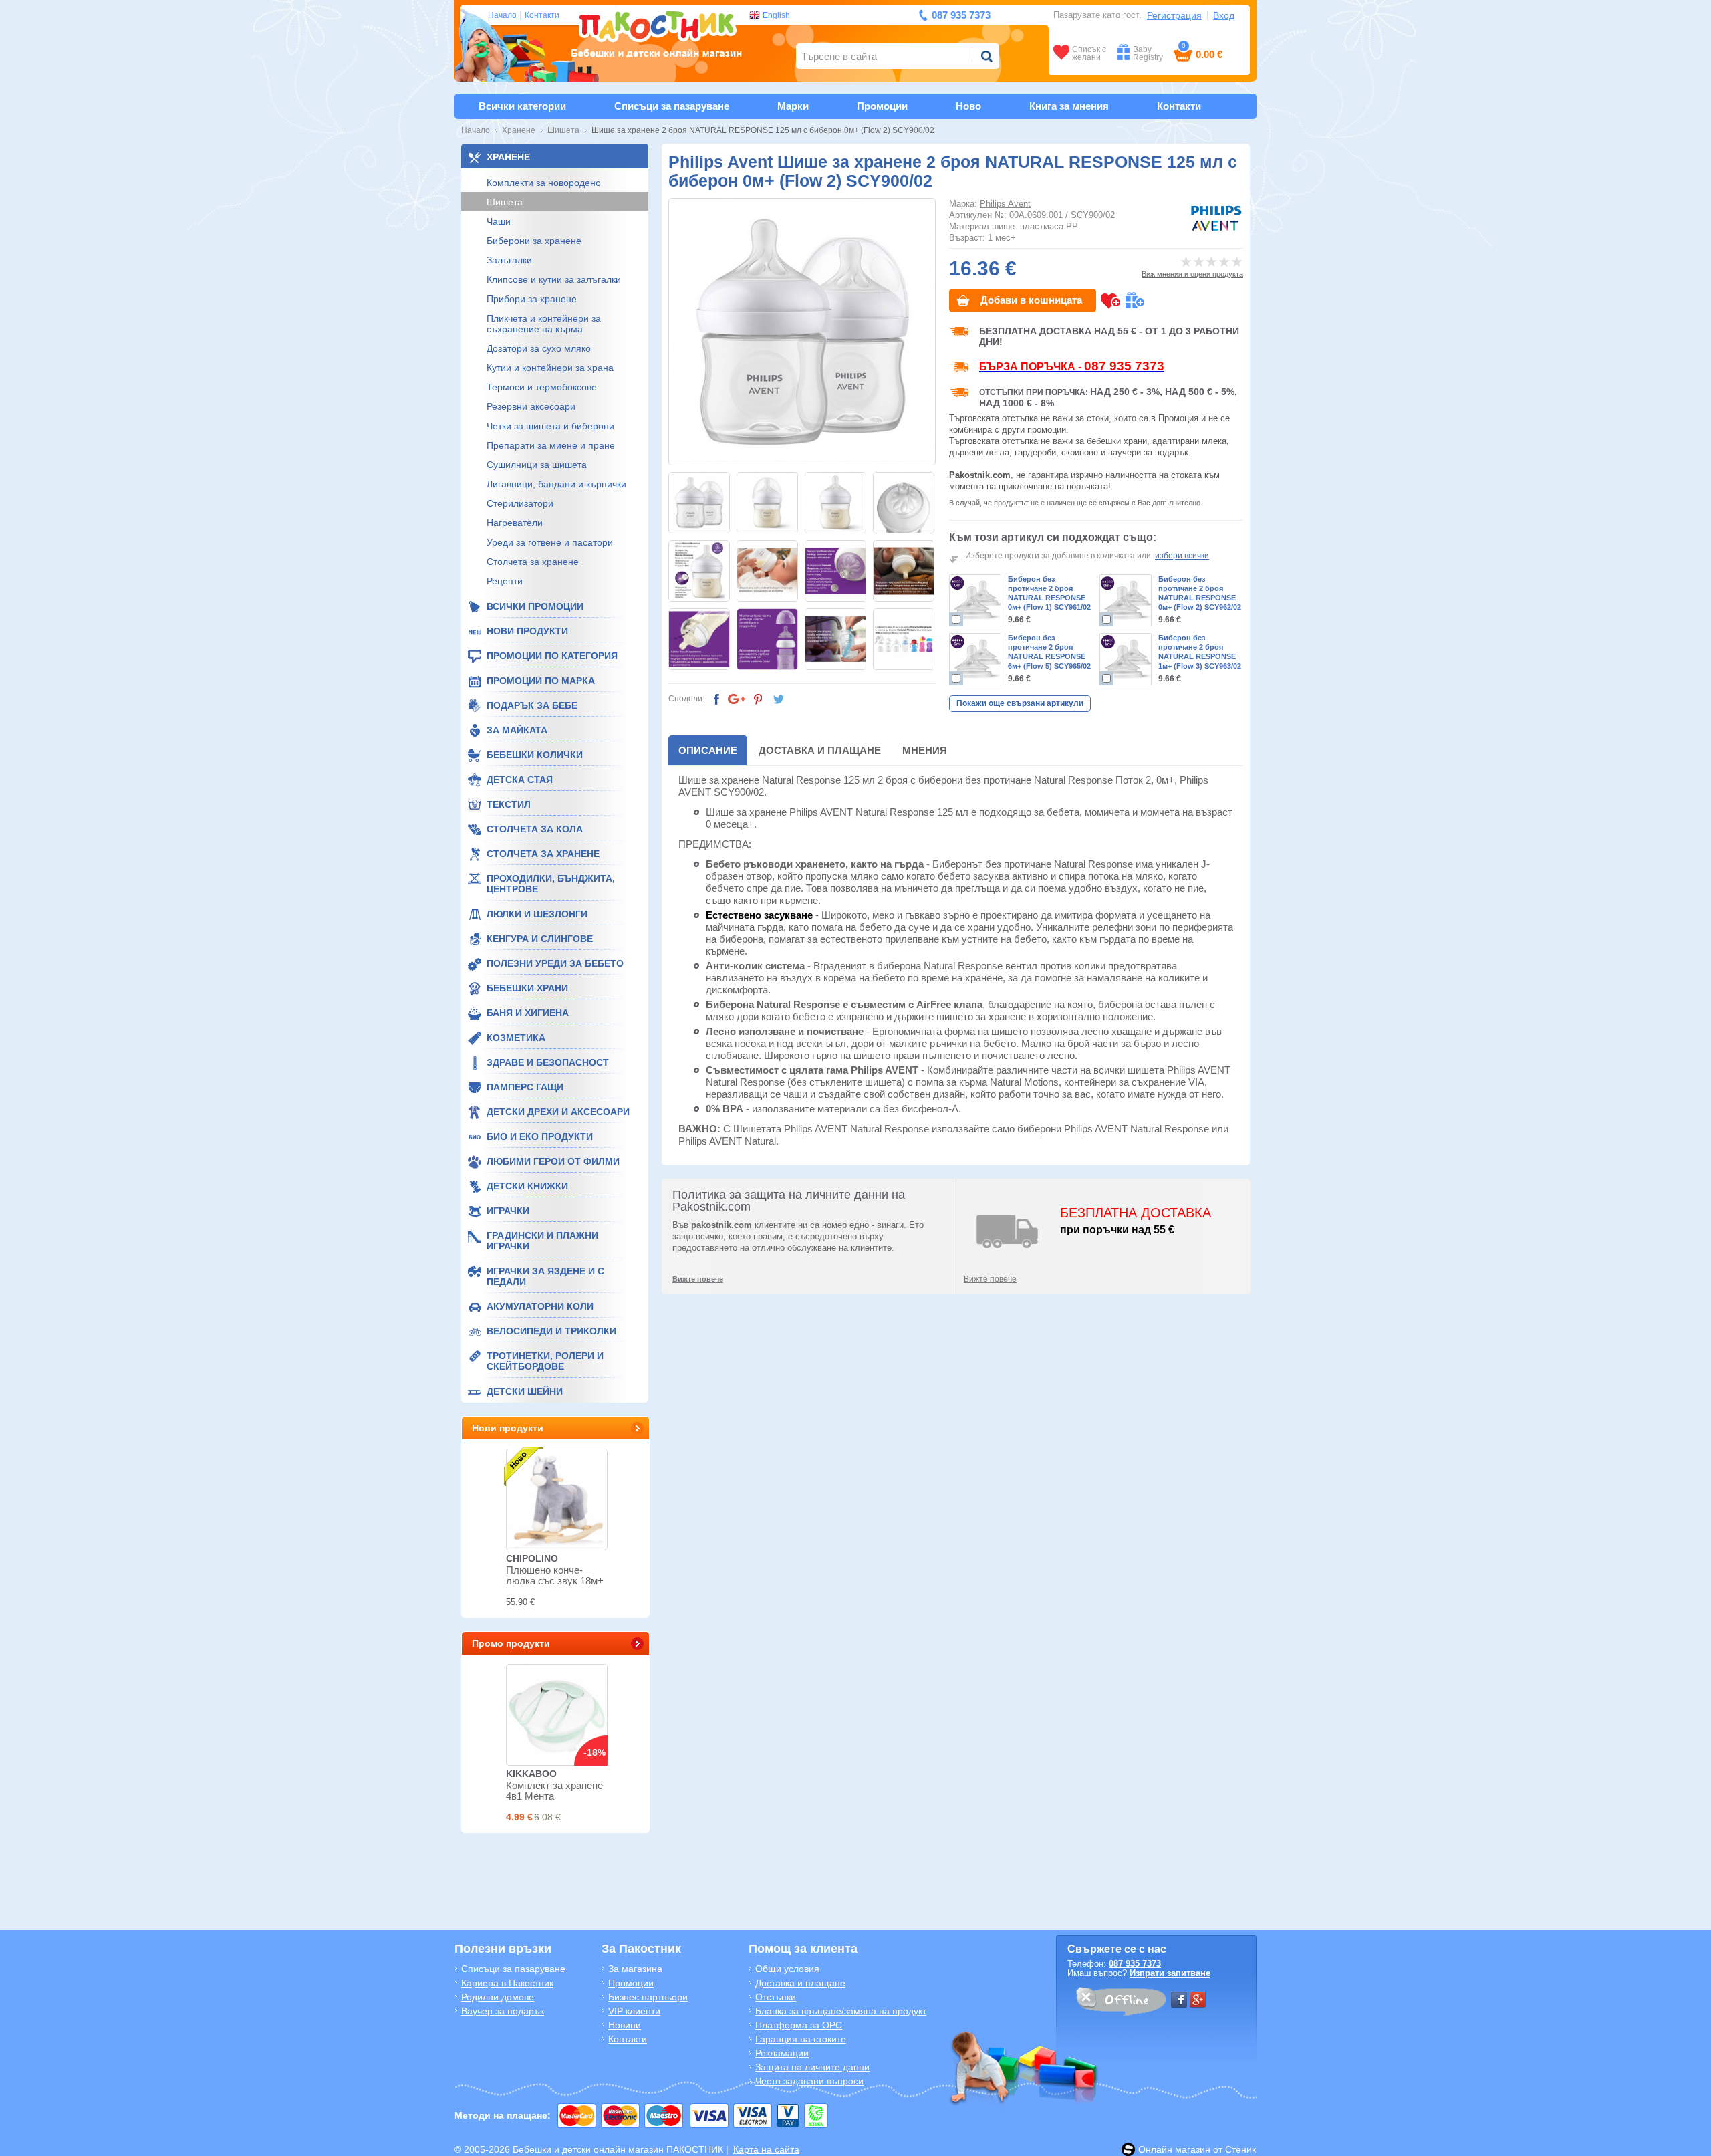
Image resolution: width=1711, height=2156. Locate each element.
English (776, 15)
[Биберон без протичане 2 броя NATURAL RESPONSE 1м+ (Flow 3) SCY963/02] (1126, 659)
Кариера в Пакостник (507, 1983)
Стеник (1240, 2149)
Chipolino (532, 1558)
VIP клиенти (634, 2011)
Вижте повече (990, 1279)
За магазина (635, 1969)
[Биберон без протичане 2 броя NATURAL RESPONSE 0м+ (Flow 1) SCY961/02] (975, 600)
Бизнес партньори (648, 1997)
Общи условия (787, 1969)
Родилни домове (498, 1997)
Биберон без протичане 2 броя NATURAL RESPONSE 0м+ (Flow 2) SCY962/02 (1200, 593)
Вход (1224, 15)
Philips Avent (1005, 204)
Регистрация (1174, 15)
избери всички (1182, 556)
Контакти (542, 15)
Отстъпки (776, 1997)
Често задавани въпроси (809, 2081)
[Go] (986, 56)
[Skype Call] (1120, 2004)
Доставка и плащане (820, 750)
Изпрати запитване (1170, 1973)
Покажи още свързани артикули (1020, 703)
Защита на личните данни (812, 2067)
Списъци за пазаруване (672, 106)
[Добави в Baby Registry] (1135, 301)
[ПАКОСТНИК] (657, 32)
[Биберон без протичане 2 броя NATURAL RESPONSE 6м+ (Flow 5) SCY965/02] (975, 659)
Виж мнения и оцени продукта (1192, 274)
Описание (708, 750)
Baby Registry (1148, 53)
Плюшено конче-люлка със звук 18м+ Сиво (555, 1581)
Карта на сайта (766, 2149)
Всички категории (522, 106)
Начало (502, 15)
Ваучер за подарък (503, 2011)
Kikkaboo (531, 1774)
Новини (625, 2025)
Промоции (882, 106)
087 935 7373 (1135, 1964)
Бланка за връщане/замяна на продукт (841, 2011)
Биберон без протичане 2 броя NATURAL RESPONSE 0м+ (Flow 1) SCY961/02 (1049, 593)
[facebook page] (1179, 2000)
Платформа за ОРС (799, 2025)
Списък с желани (1089, 53)
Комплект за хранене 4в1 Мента (554, 1791)
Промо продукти (511, 1643)
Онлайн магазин (1174, 2149)
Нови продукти (508, 1428)
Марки (793, 106)
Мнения (925, 750)
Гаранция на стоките (801, 2039)
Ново (968, 106)
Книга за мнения (1069, 106)
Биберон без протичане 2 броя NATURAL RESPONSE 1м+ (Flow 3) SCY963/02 (1200, 652)
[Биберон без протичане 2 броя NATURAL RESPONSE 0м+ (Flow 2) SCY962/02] (1126, 600)
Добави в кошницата (1031, 300)
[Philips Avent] (1216, 218)
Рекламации (782, 2053)
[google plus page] (1198, 2000)
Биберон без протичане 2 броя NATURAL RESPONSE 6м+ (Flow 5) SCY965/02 (1049, 652)
